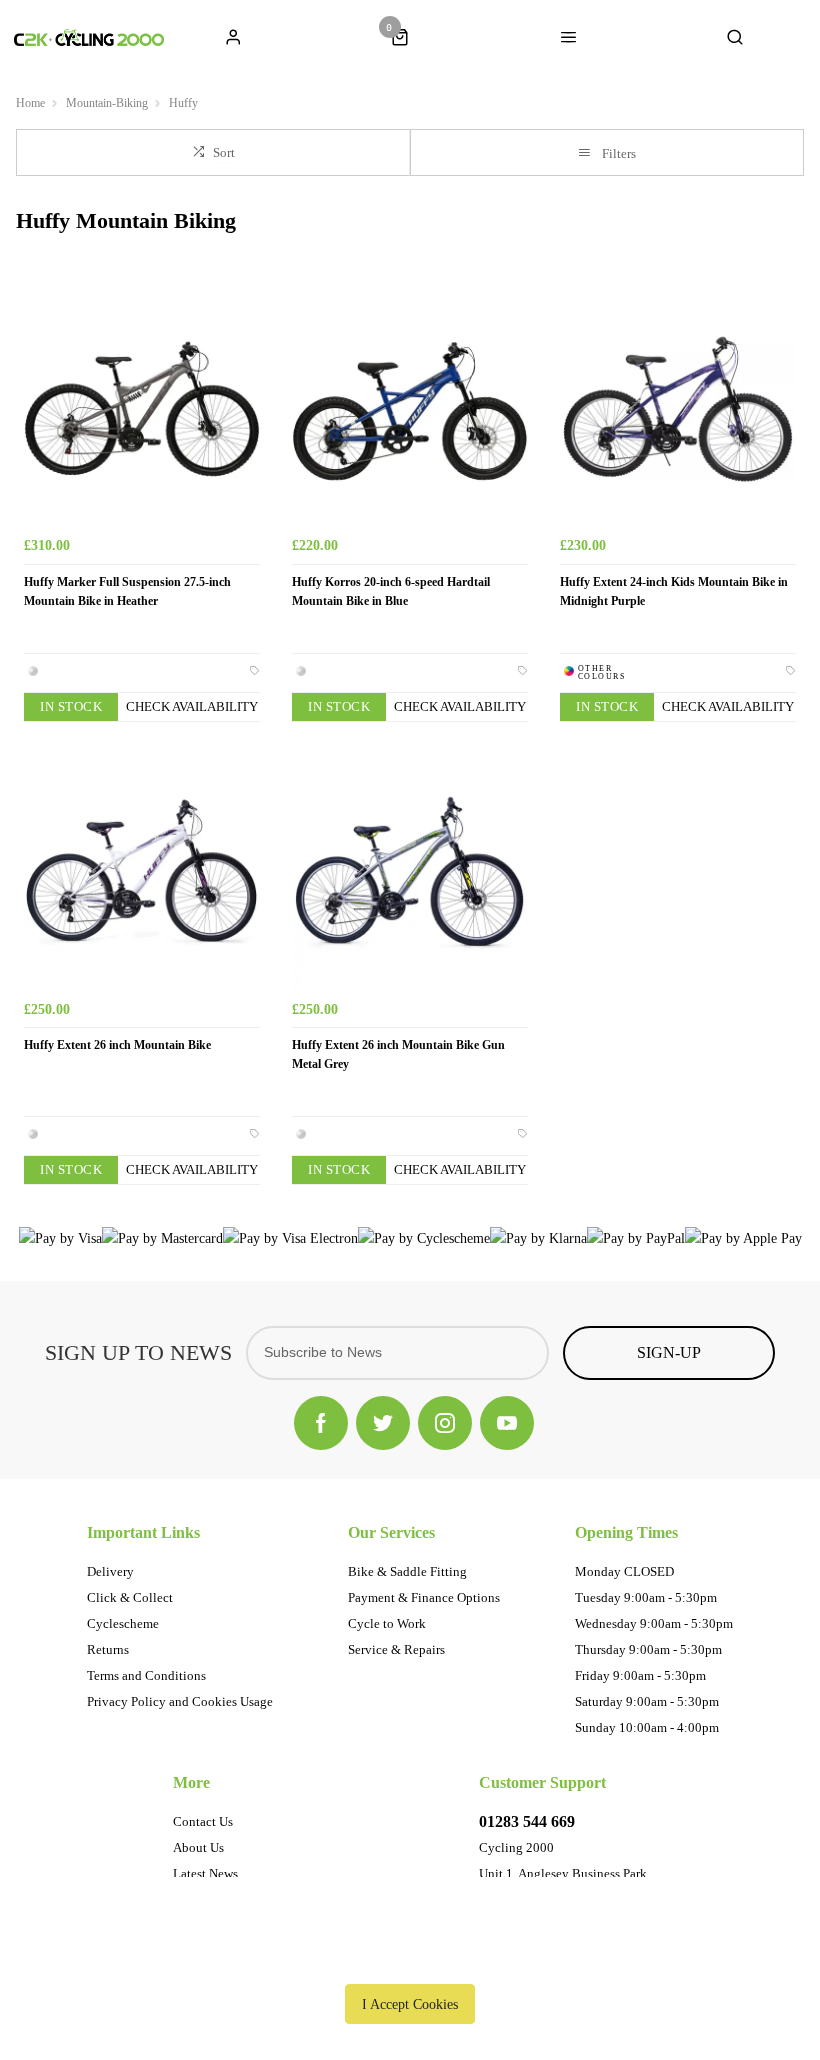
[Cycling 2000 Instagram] (445, 1423)
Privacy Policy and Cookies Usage (180, 1701)
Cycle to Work (387, 1623)
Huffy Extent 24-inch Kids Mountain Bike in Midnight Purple (674, 591)
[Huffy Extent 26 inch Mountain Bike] (142, 872)
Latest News (205, 1873)
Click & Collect (130, 1597)
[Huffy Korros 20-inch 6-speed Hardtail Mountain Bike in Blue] (410, 409)
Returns (108, 1649)
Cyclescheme (123, 1623)
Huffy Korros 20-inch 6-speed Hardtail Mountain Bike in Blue (391, 591)
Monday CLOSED (624, 1571)
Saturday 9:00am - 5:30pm (647, 1701)
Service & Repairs (396, 1649)
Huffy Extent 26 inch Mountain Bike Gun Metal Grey (398, 1054)
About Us (198, 1847)
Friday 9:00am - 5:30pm (640, 1675)
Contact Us (203, 1821)
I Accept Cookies (410, 2004)
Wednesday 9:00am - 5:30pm (654, 1623)
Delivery (110, 1571)
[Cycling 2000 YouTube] (507, 1423)
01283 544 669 (527, 1821)
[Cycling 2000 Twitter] (383, 1423)
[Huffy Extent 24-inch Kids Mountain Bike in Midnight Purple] (678, 409)
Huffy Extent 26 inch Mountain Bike (117, 1045)
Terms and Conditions (146, 1675)
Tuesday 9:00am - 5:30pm (646, 1597)
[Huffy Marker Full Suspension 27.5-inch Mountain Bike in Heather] (142, 409)
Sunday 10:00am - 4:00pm (647, 1727)
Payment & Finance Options (424, 1597)
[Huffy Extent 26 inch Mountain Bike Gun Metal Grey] (410, 872)
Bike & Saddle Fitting (407, 1571)
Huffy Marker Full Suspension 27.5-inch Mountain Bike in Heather (127, 591)
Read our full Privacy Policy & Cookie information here (410, 1958)
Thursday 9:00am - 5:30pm (648, 1649)
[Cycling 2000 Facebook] (321, 1423)
